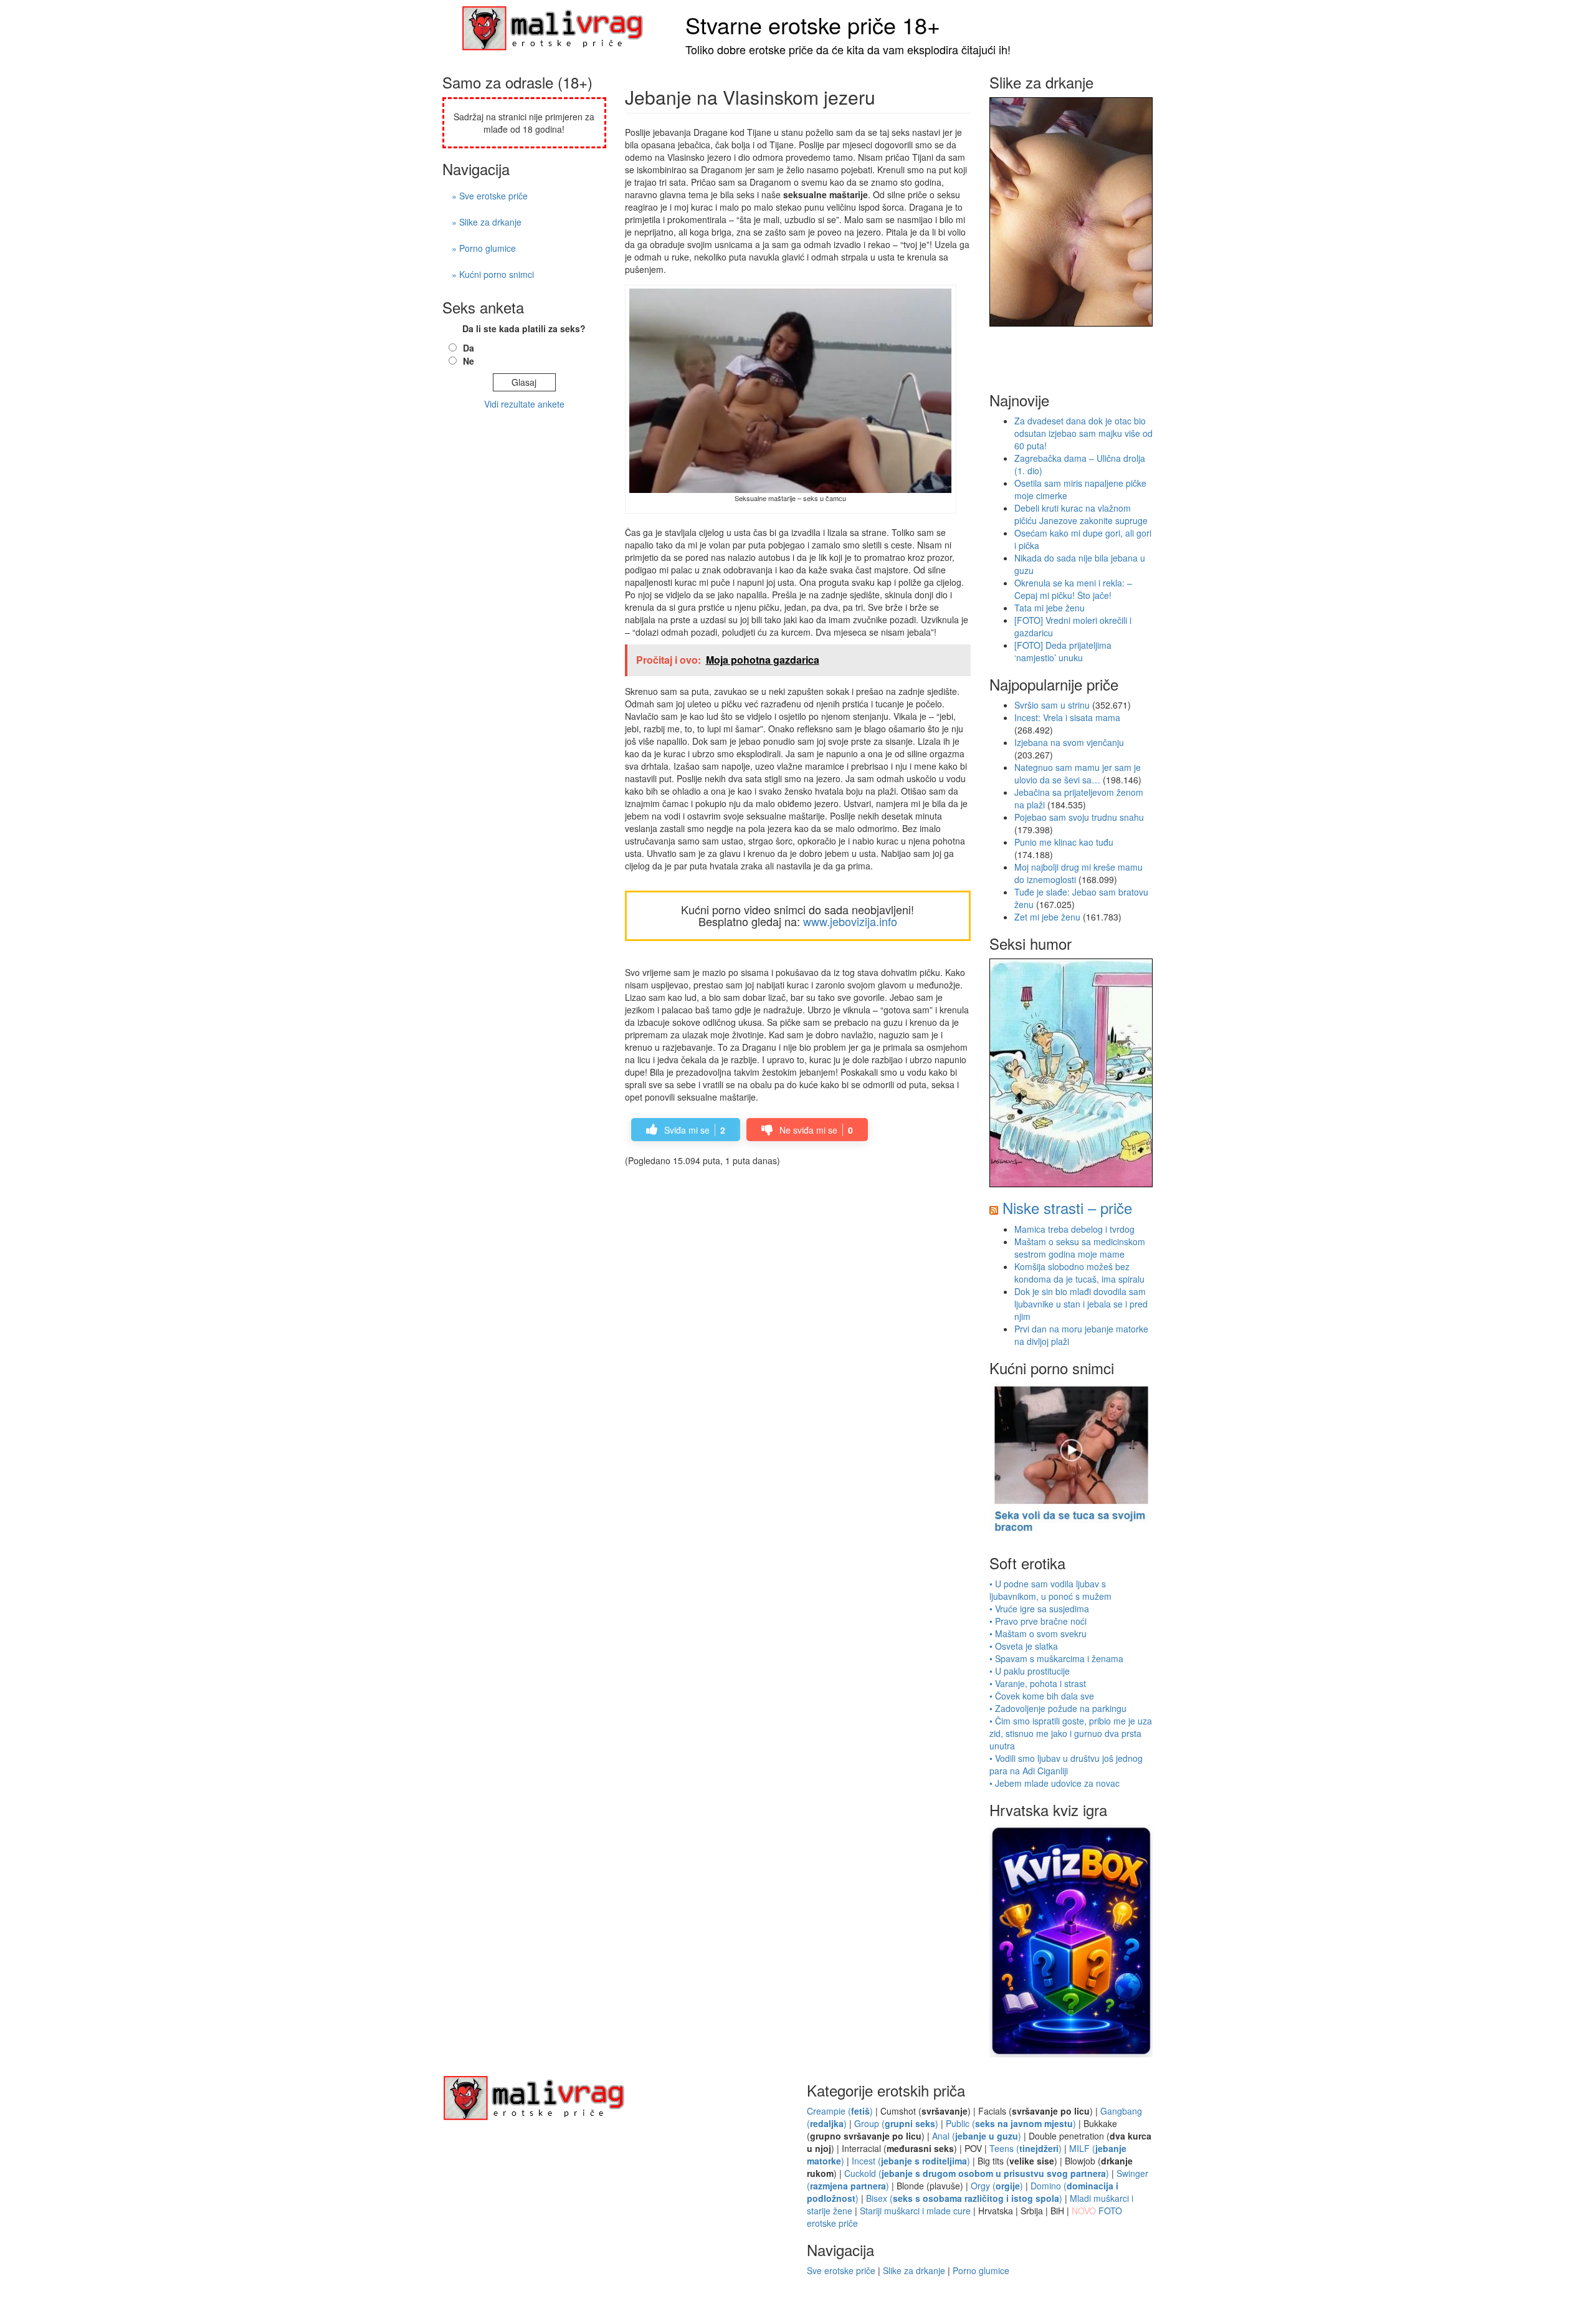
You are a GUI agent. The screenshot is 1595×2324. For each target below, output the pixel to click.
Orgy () (997, 2186)
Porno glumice (981, 2270)
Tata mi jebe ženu (1050, 608)
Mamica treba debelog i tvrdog (1074, 1229)
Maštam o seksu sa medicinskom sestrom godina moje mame (1080, 1248)
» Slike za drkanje (487, 222)
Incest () (911, 2161)
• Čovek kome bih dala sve (1042, 1696)
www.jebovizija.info (850, 921)
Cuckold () (977, 2173)
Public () (1011, 2123)
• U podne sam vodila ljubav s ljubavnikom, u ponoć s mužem (1050, 1590)
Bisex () (964, 2198)
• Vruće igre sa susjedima (1039, 1609)
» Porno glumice (484, 248)
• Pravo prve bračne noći (1038, 1621)
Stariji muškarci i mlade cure (915, 2211)
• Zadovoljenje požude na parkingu (1058, 1708)
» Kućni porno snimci (493, 274)
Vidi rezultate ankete (524, 404)
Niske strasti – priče (1067, 1207)
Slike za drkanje (914, 2270)
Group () (896, 2123)
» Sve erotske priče (490, 196)
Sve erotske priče (841, 2270)
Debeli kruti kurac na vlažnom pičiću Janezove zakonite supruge (1081, 514)
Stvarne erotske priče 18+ (813, 25)
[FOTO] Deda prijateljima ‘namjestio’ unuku (1063, 651)
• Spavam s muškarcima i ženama (1056, 1658)
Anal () (977, 2136)
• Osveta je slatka (1024, 1646)
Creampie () (840, 2111)
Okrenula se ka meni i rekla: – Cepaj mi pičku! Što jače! (1073, 589)
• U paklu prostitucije (1030, 1671)
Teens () (1026, 2148)
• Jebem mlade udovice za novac (1055, 1783)
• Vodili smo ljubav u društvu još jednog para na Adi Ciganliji (1066, 1764)
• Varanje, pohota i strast (1038, 1683)
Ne (469, 361)
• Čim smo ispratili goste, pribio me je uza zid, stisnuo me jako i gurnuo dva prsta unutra (1071, 1733)
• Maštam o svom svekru (1038, 1633)
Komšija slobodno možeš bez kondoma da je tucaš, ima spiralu (1079, 1273)
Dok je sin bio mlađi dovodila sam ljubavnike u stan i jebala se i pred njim (1081, 1304)
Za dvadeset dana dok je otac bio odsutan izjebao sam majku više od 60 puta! (1083, 433)
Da (469, 348)
